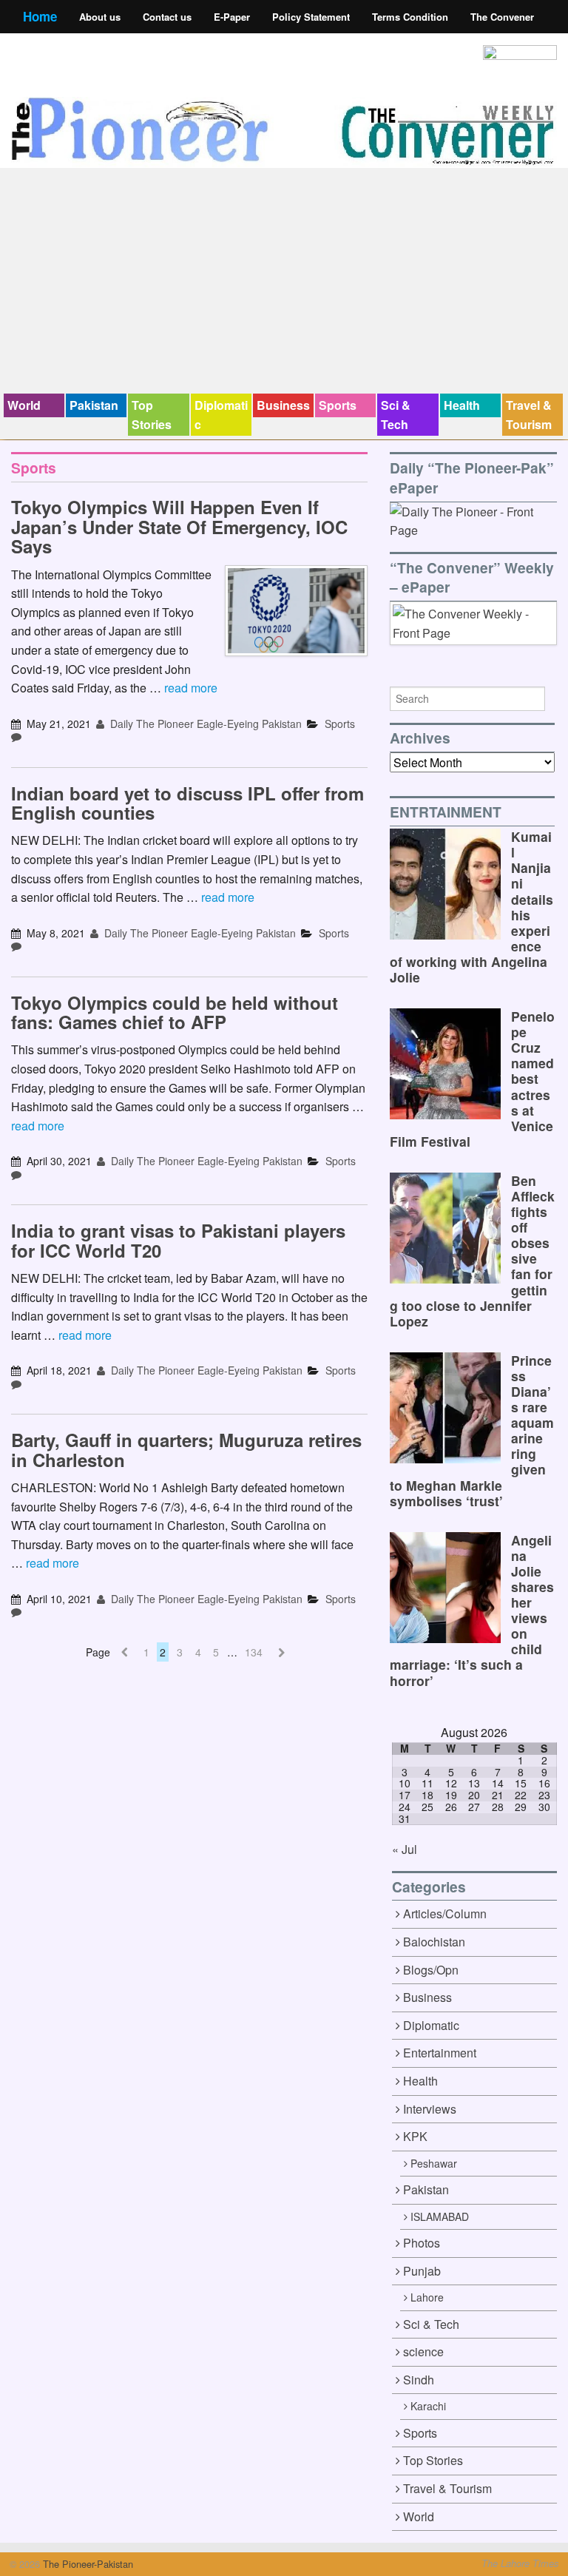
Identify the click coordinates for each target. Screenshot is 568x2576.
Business (283, 405)
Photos (422, 2243)
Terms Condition (410, 17)
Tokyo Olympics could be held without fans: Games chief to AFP (175, 1012)
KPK (415, 2136)
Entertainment (440, 2053)
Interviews (430, 2109)
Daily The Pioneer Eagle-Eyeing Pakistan (204, 724)
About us (100, 17)
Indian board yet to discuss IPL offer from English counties (187, 803)
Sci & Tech (396, 415)
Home (40, 16)
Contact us (167, 17)
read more (191, 688)
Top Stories (152, 415)
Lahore (427, 2297)
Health (462, 405)
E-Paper (232, 17)
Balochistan (434, 1942)
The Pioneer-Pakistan (87, 2564)
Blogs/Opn (431, 1970)
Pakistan (94, 405)
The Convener (502, 17)
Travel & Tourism (529, 415)
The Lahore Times (520, 2563)
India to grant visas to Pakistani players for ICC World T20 (178, 1240)
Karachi (428, 2406)
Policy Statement (311, 17)
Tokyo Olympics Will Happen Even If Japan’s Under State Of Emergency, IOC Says (179, 526)
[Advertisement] (284, 283)
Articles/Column (445, 1914)
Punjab (422, 2271)
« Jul (405, 1849)
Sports (338, 405)
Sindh (419, 2380)
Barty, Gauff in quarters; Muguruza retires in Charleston (186, 1449)
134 (254, 1652)
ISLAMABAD (440, 2216)
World (24, 405)
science (423, 2351)
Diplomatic (221, 415)
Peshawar (434, 2163)
